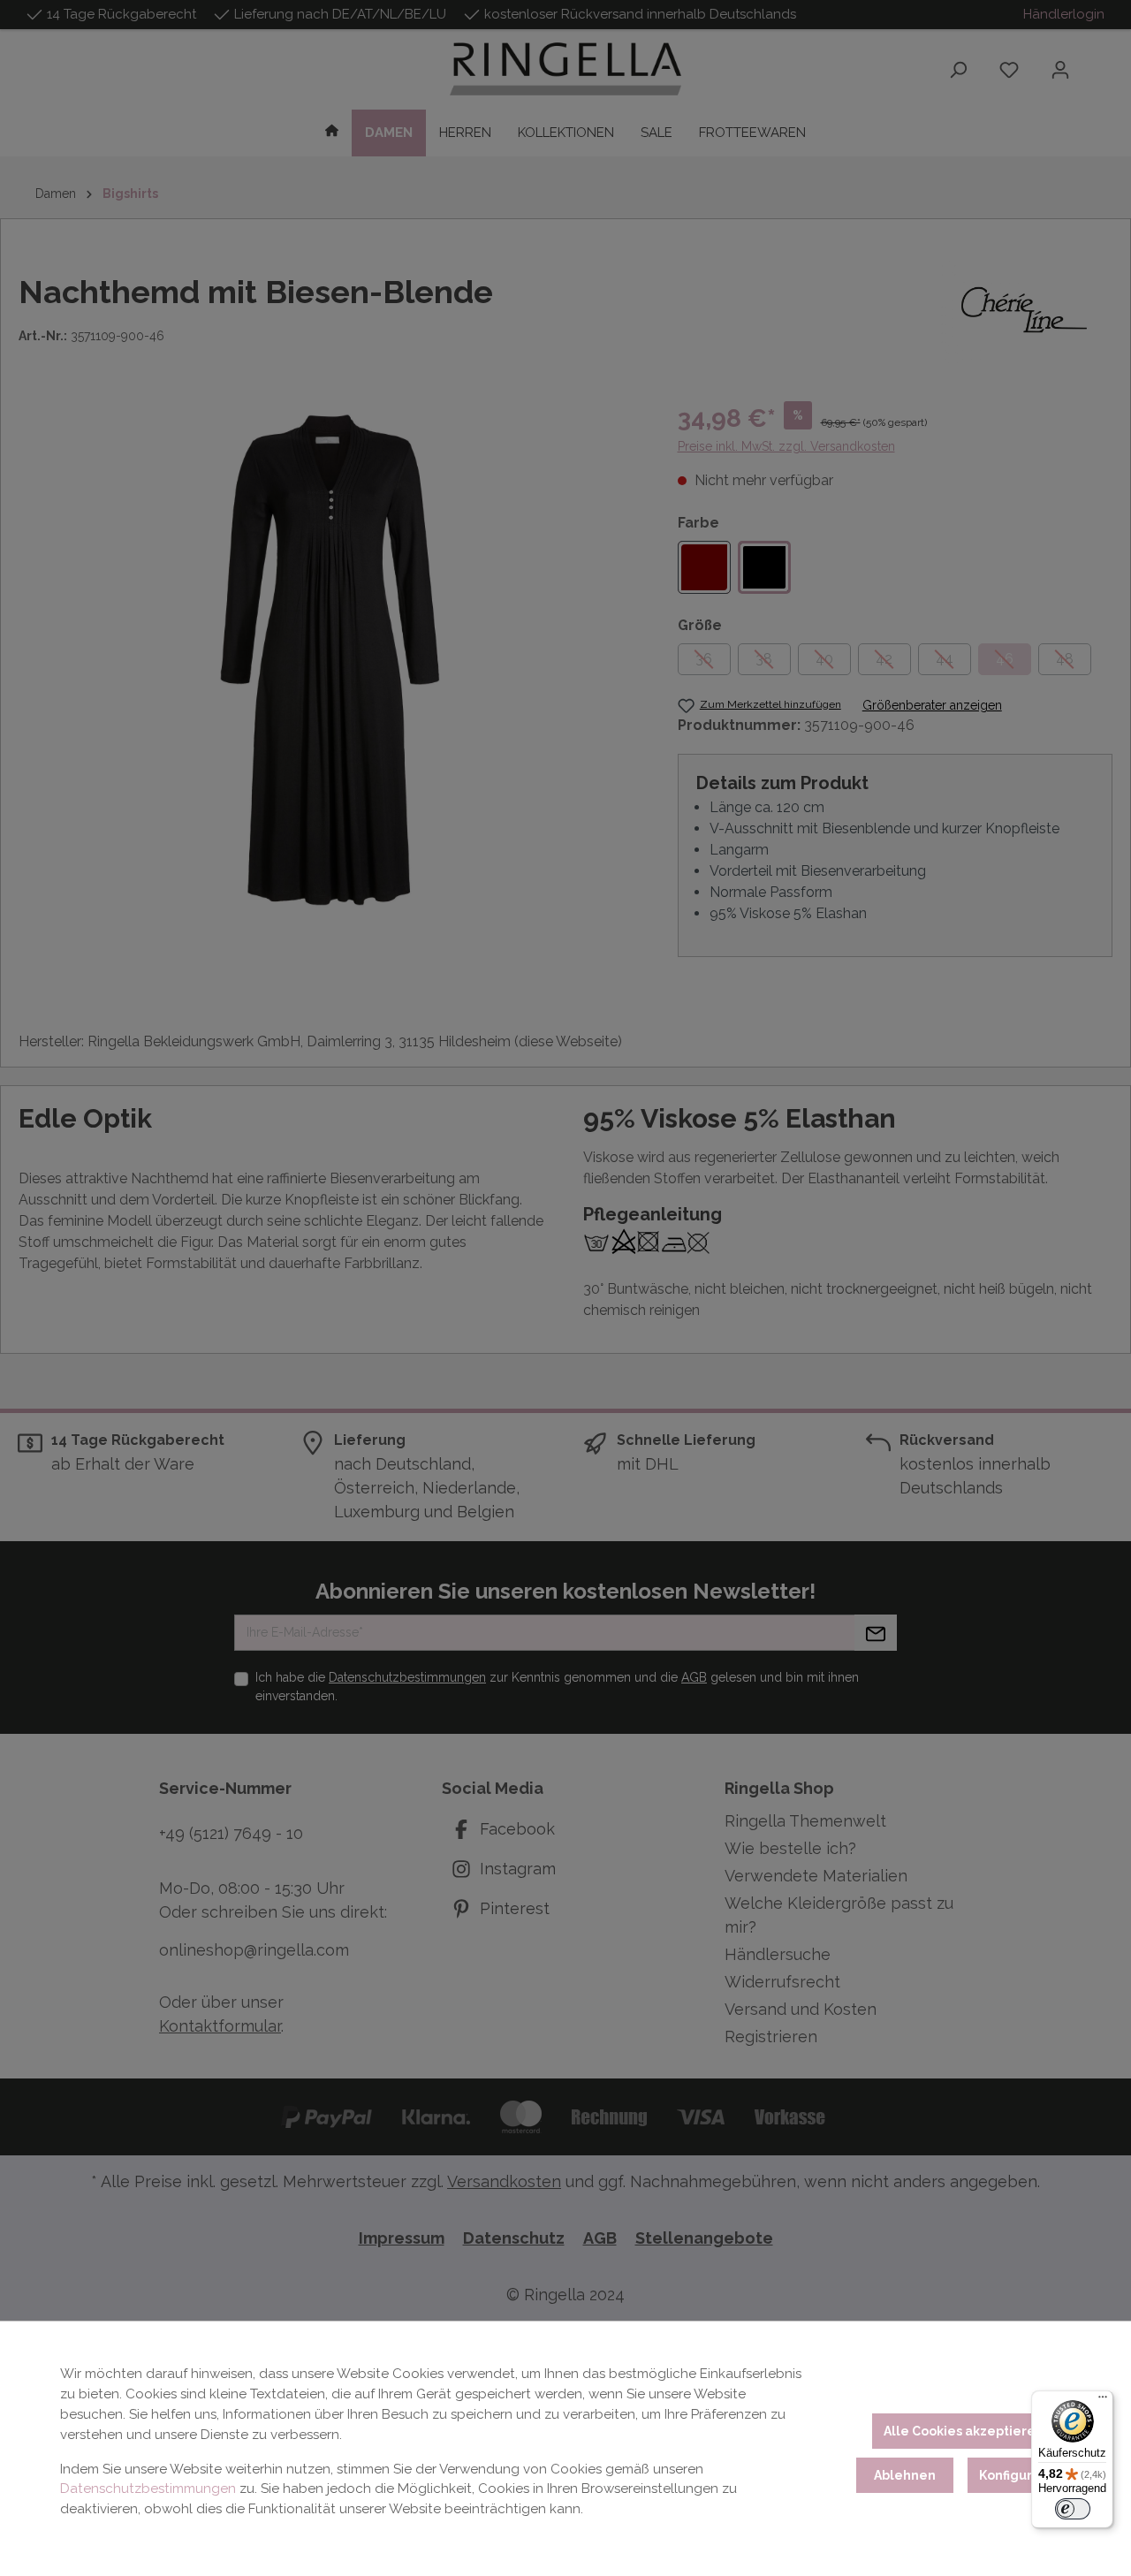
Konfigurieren (1023, 2475)
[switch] (1073, 2509)
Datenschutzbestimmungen (148, 2489)
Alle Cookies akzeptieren (964, 2431)
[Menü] (1103, 2401)
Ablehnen (905, 2475)
